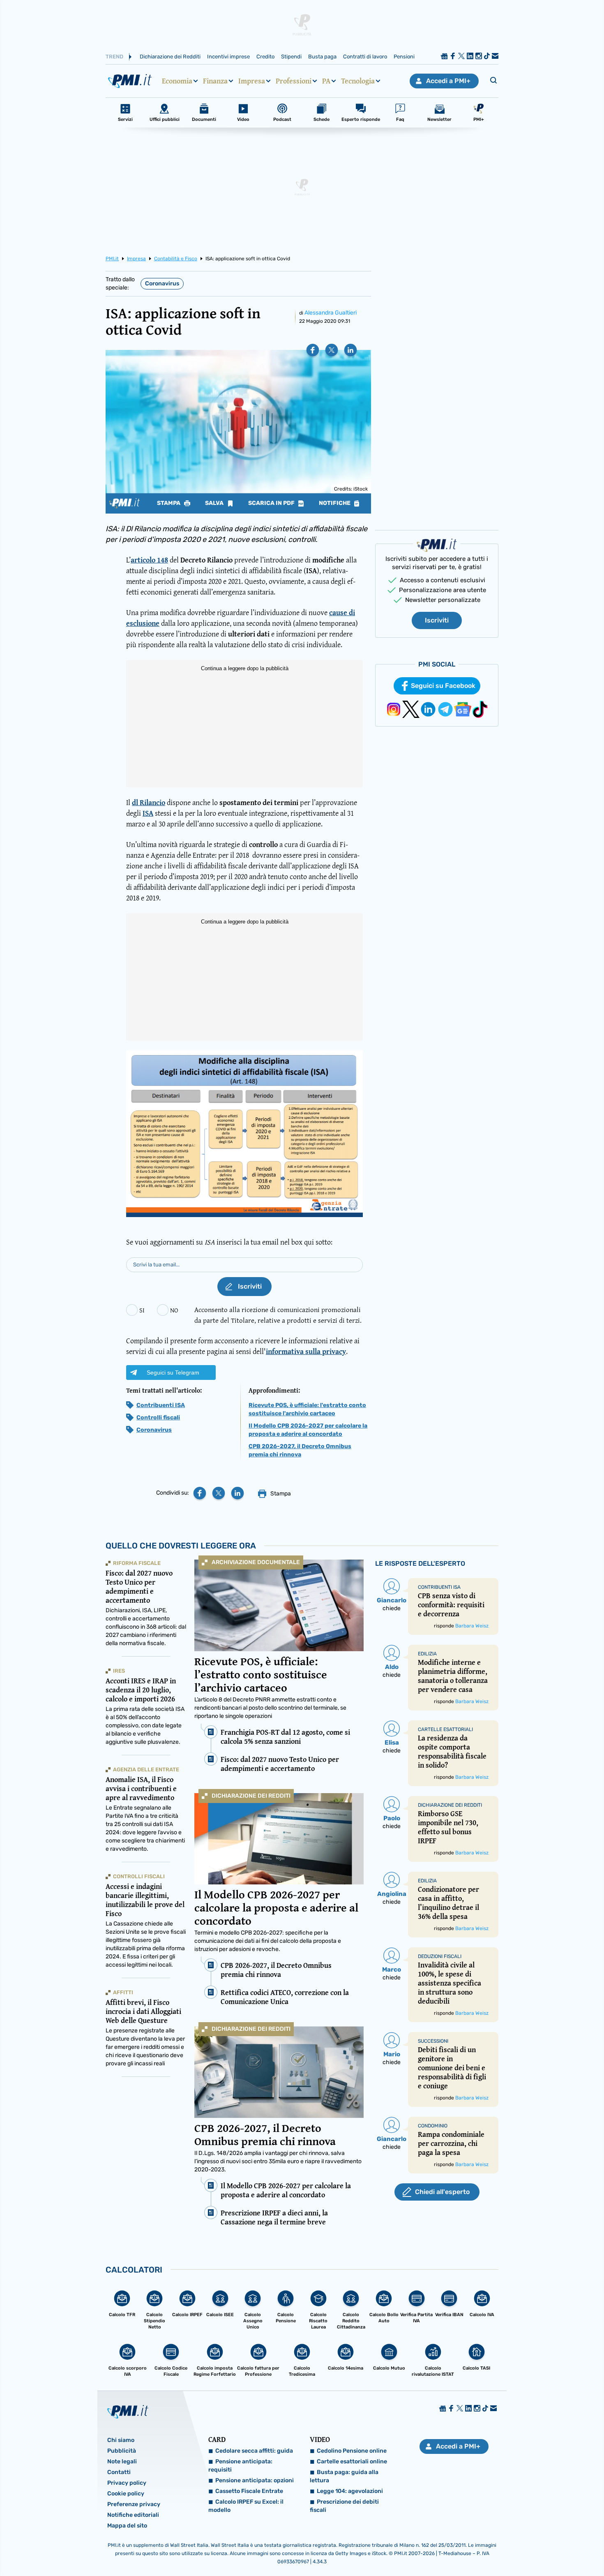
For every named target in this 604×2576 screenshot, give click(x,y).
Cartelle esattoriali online (352, 2461)
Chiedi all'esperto (442, 2192)
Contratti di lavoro (365, 57)
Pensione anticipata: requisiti (240, 2466)
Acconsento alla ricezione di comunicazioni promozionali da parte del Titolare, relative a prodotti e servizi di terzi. (278, 1315)
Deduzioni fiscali (440, 1956)
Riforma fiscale (137, 1563)
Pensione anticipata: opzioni (255, 2480)
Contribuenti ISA (161, 1405)
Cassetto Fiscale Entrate (249, 2491)
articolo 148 (149, 560)
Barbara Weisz (472, 1626)
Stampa (169, 503)
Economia (177, 81)
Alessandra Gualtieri (331, 313)
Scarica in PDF (272, 503)
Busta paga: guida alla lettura (344, 2476)
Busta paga (322, 57)
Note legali (122, 2461)
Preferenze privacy (134, 2504)
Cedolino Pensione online (352, 2451)
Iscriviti (437, 620)
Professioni (294, 81)
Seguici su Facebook (443, 686)
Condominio (433, 2126)
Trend (114, 57)
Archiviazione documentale (256, 1562)
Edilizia (427, 1654)
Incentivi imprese (228, 57)
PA (326, 81)
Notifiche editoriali (133, 2515)
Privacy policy (127, 2483)
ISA (148, 813)
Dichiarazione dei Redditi (170, 57)
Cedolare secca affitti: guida (254, 2451)
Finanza (215, 81)
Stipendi (291, 57)
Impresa (252, 81)
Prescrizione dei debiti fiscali (344, 2506)
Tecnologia (358, 81)
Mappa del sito (127, 2526)
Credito (265, 57)
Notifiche (335, 503)
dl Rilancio (149, 802)
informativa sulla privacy (306, 1351)
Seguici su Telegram (173, 1372)
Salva (215, 503)
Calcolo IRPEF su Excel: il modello (246, 2506)
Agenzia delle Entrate (146, 1769)
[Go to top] (519, 2549)
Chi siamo (121, 2440)
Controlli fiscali (158, 1418)
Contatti (119, 2472)
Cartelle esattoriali (445, 1729)
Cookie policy (126, 2494)
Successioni (433, 2041)
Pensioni (404, 57)
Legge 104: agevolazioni (350, 2491)
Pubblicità (122, 2451)
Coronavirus (162, 284)
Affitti (123, 1992)
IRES (119, 1671)
